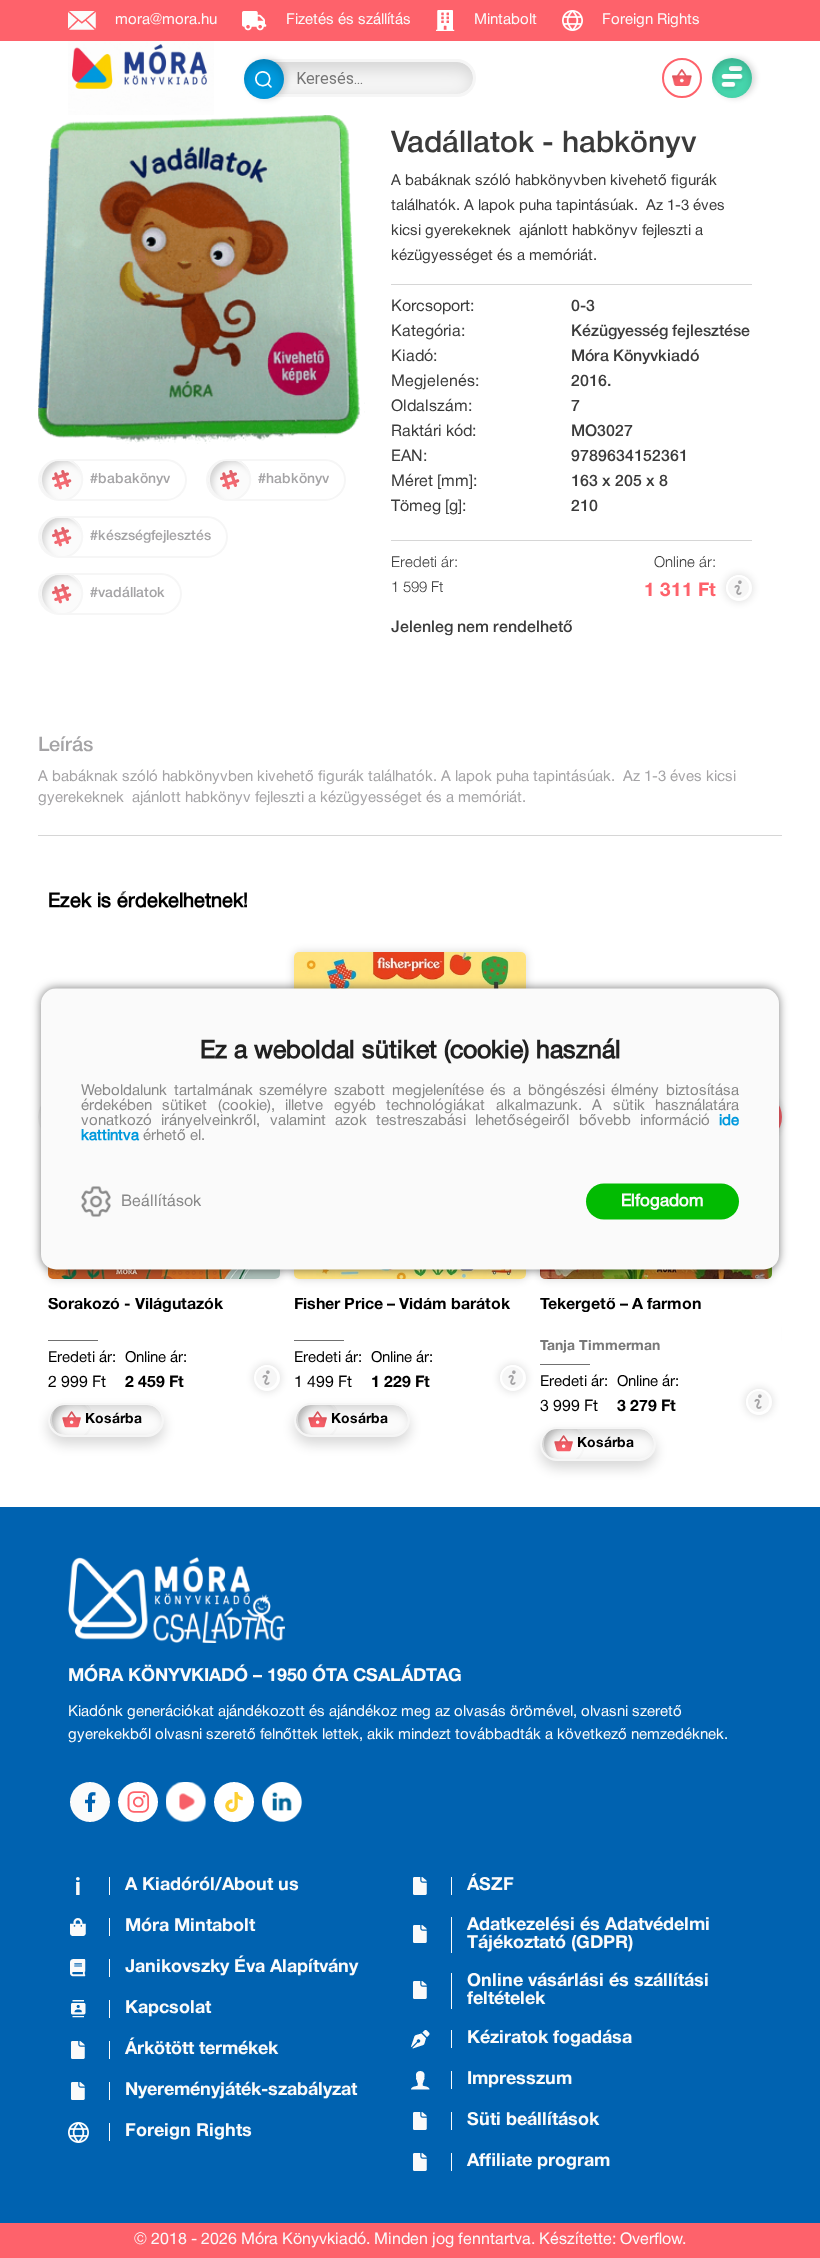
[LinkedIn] (282, 1802)
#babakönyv (130, 479)
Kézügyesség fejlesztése (660, 332)
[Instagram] (138, 1802)
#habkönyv (293, 479)
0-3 (583, 307)
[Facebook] (90, 1802)
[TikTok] (234, 1802)
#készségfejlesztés (150, 536)
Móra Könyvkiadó (635, 357)
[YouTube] (186, 1802)
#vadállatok (127, 593)
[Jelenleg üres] (682, 78)
